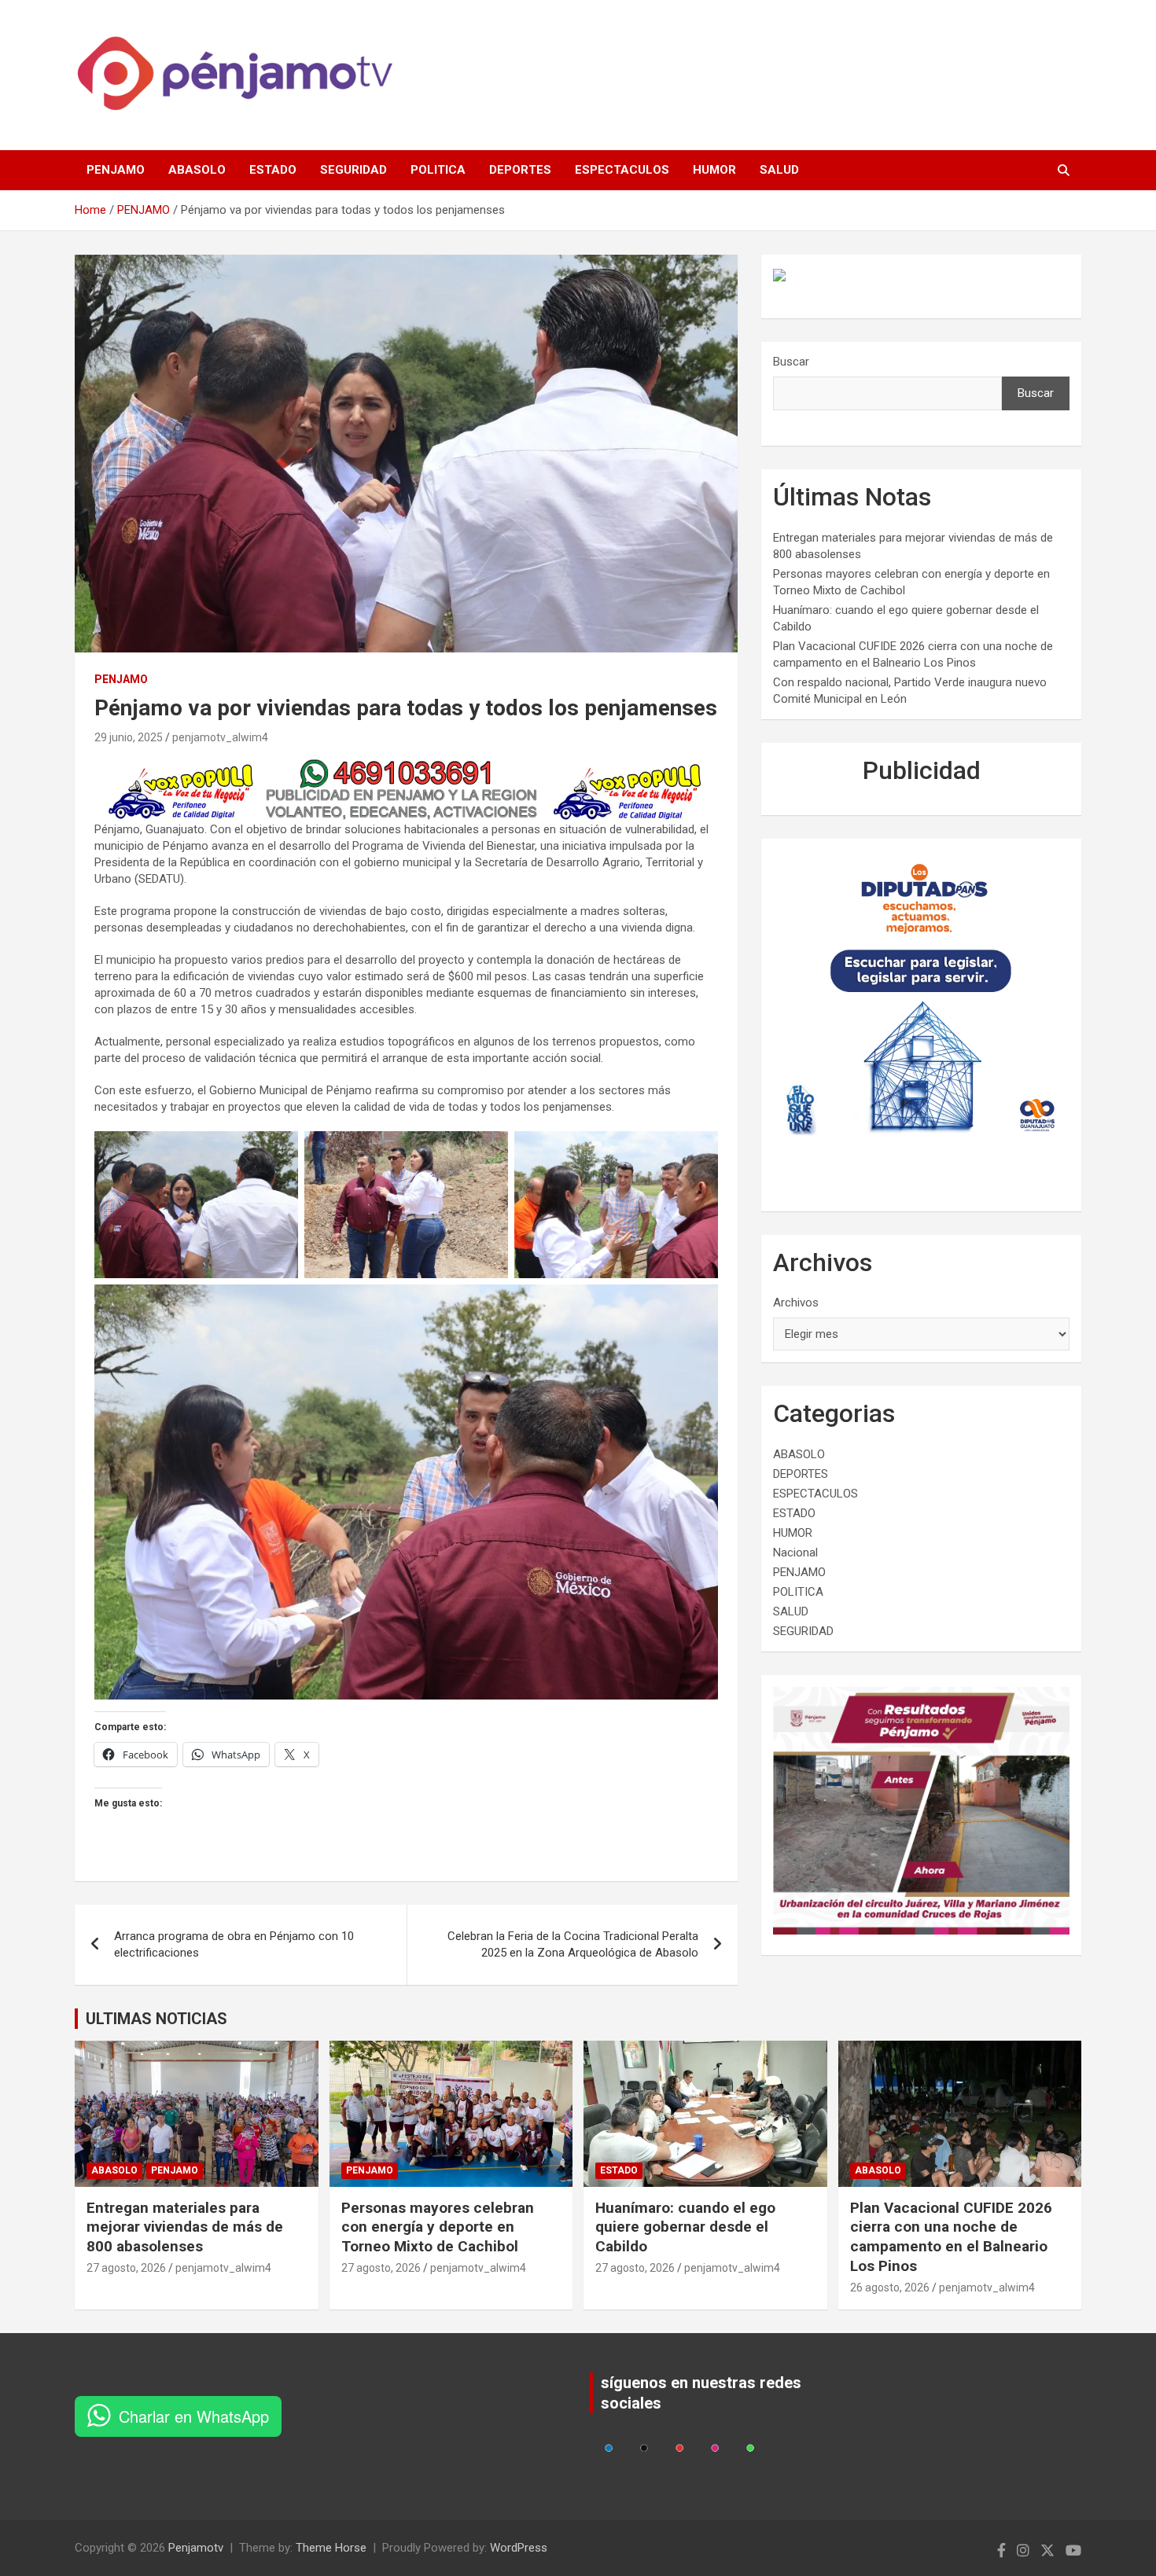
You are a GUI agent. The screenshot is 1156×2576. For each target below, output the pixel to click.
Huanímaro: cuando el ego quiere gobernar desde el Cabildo (685, 2227)
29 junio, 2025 (129, 737)
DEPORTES (520, 170)
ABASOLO (197, 170)
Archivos (796, 1303)
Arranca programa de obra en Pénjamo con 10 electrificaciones (234, 1944)
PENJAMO (116, 170)
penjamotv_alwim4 (220, 737)
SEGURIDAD (353, 170)
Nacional (795, 1553)
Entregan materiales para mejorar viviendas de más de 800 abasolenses (185, 2227)
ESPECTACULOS (622, 170)
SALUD (779, 170)
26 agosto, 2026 (890, 2288)
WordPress (519, 2548)
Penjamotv (196, 2548)
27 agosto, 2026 (126, 2268)
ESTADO (273, 170)
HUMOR (714, 170)
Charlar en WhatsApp (194, 2416)
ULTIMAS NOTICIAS (156, 2019)
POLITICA (438, 170)
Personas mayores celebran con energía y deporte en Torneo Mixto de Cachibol (438, 2227)
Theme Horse (331, 2548)
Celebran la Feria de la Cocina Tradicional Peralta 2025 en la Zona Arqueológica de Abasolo (573, 1944)
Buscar (791, 362)
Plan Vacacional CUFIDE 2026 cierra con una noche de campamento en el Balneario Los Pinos (951, 2237)
